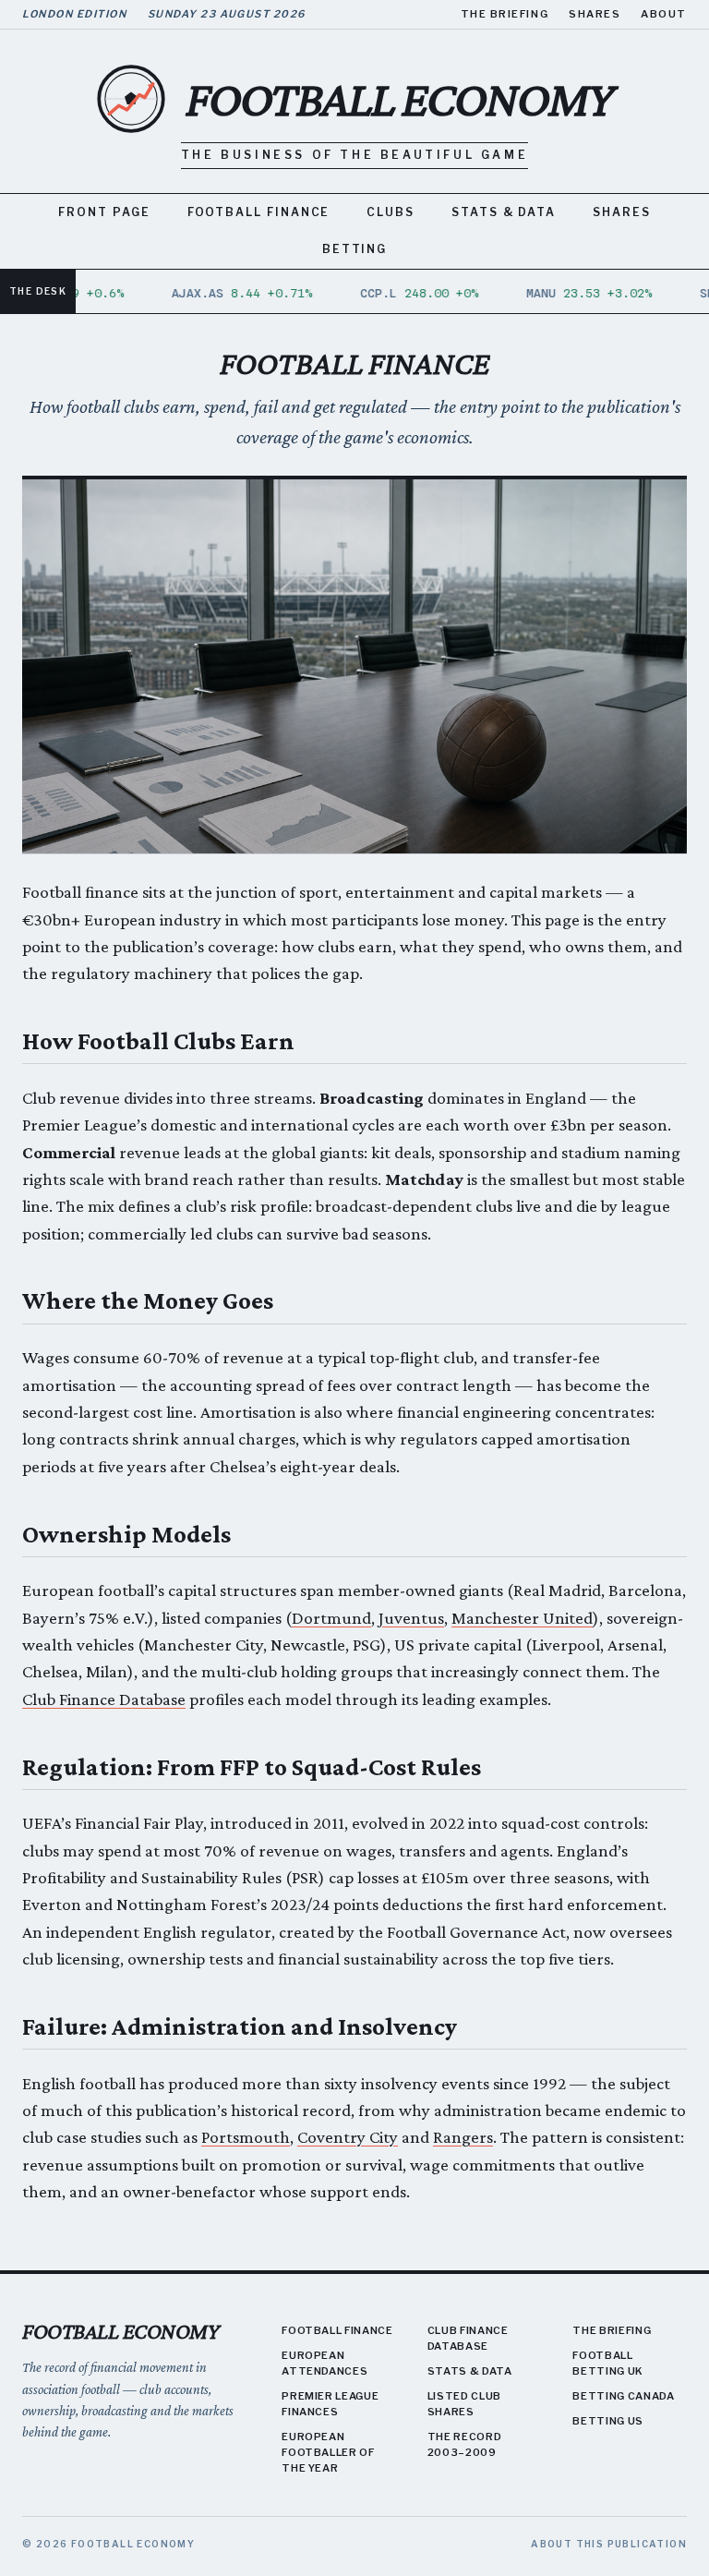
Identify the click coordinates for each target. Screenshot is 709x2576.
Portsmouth (246, 2137)
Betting (354, 249)
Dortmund (331, 1618)
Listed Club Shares (464, 2404)
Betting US (608, 2421)
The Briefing (505, 14)
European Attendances (324, 2363)
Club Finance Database (104, 1699)
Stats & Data (504, 212)
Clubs (391, 212)
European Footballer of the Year (328, 2452)
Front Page (104, 212)
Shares (595, 14)
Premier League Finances (330, 2404)
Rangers (463, 2137)
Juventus (411, 1618)
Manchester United (522, 1618)
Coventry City (348, 2137)
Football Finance (259, 212)
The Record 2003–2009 (465, 2444)
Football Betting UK (608, 2363)
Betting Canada (623, 2396)
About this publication (609, 2544)
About (664, 14)
